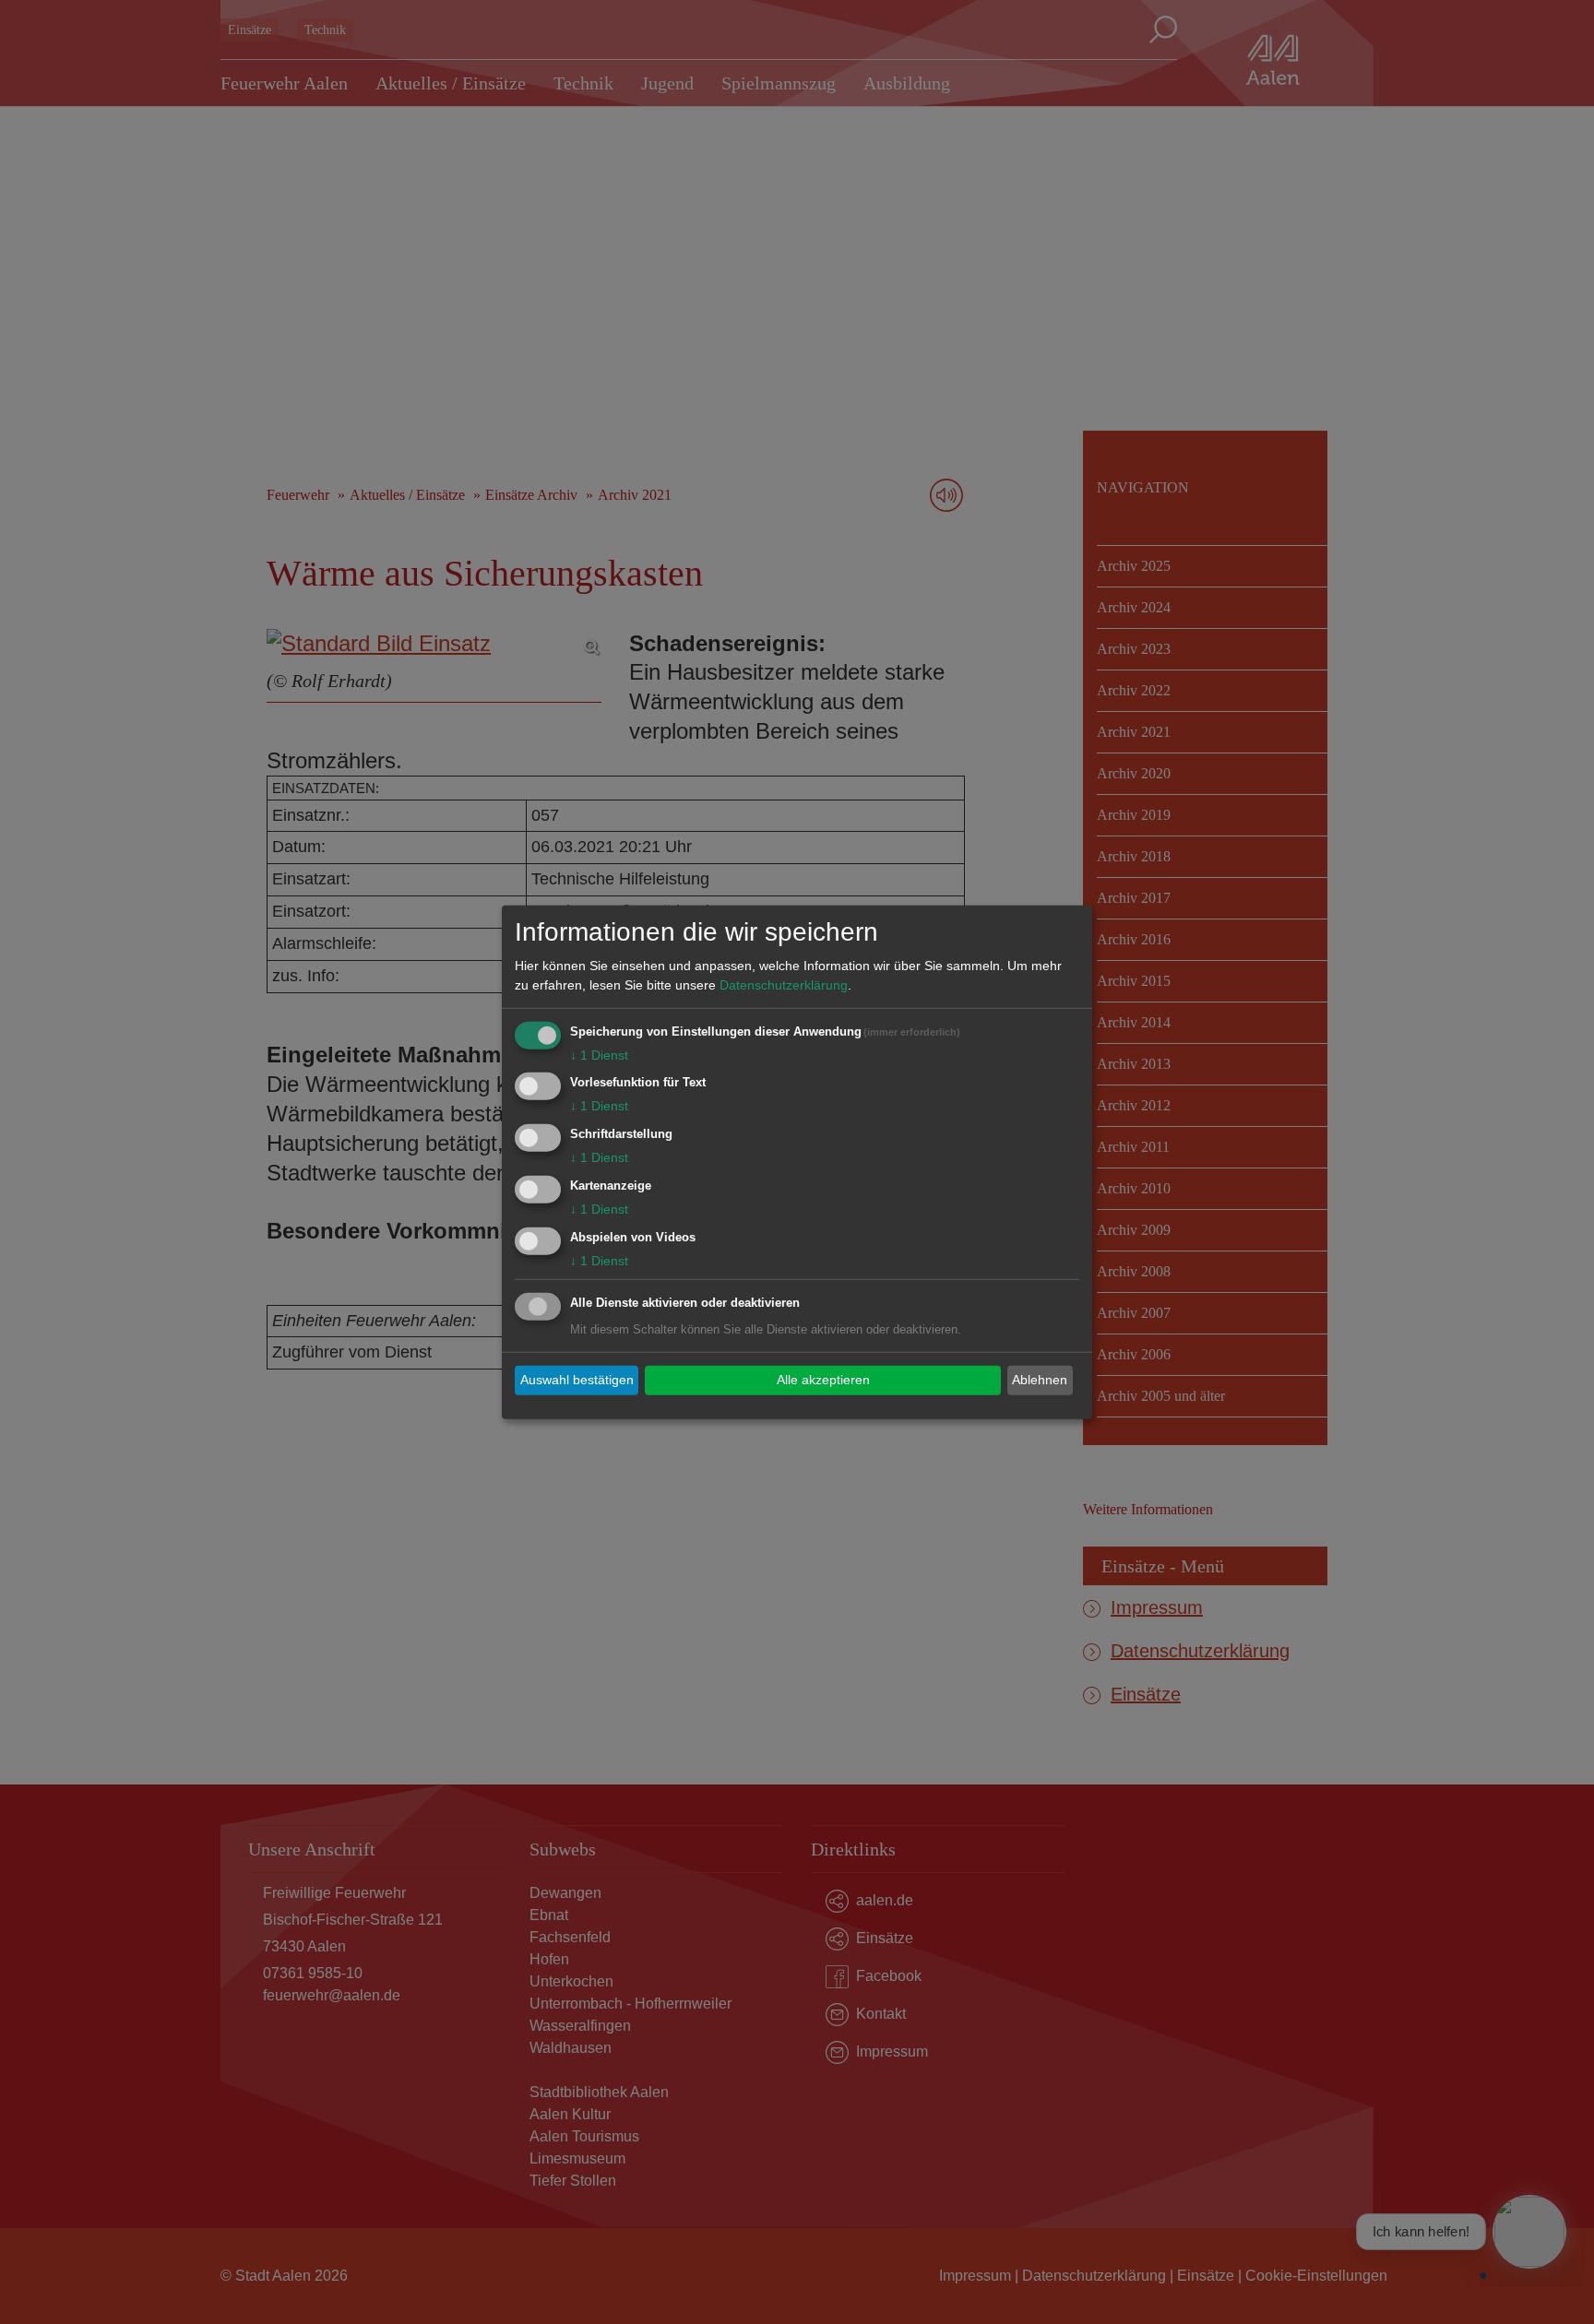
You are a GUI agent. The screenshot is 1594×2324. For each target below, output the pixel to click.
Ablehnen (1040, 1380)
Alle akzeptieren (823, 1380)
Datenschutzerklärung (784, 984)
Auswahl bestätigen (577, 1380)
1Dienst (599, 1054)
